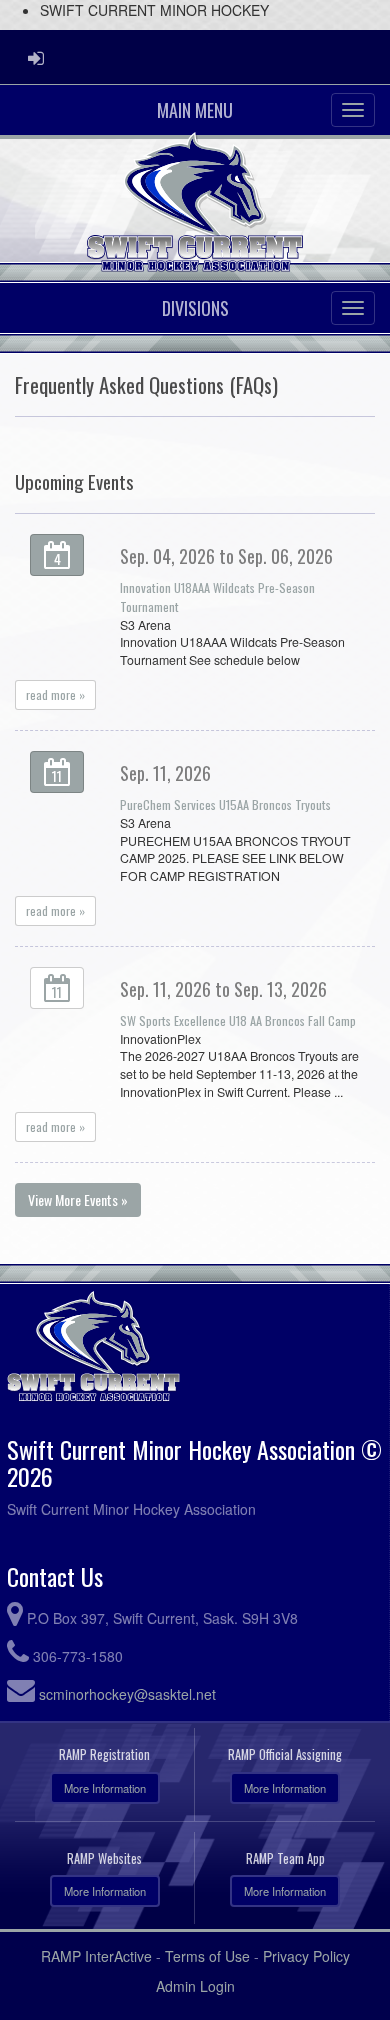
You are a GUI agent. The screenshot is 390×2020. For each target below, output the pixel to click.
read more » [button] (55, 694)
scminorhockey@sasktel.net (127, 1694)
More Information (105, 1788)
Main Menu (195, 110)
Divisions (195, 308)
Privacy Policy (306, 1956)
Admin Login (195, 1986)
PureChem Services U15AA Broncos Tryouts (225, 804)
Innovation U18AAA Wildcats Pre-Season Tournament (217, 597)
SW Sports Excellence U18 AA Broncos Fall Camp (238, 1020)
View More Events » (78, 1199)
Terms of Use (207, 1956)
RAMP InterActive (96, 1956)
